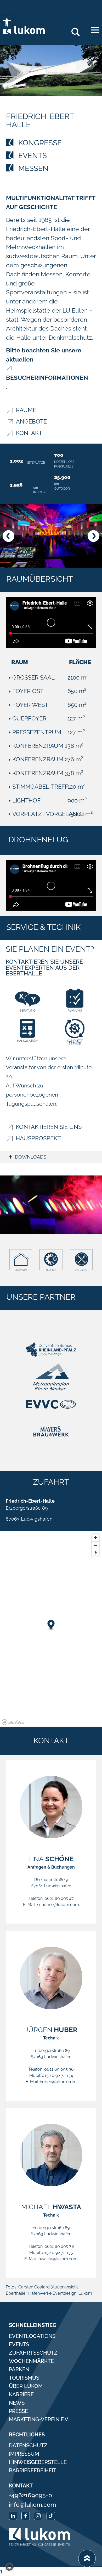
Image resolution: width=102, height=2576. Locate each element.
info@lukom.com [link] (32, 2505)
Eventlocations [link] (32, 2336)
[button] (8, 536)
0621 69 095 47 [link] (59, 1898)
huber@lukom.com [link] (58, 2082)
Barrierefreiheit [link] (33, 2471)
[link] (7, 22)
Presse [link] (18, 2411)
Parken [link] (19, 2369)
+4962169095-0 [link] (30, 2495)
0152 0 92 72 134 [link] (57, 2076)
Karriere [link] (21, 2394)
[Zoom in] (96, 1538)
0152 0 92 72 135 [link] (57, 2253)
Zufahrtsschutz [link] (33, 2353)
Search (78, 30)
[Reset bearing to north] (96, 1553)
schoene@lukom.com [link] (58, 1905)
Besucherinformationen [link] (47, 378)
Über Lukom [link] (26, 2386)
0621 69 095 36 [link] (59, 2069)
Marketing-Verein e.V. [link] (39, 2419)
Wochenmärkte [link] (31, 2361)
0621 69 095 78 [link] (59, 2246)
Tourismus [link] (24, 2378)
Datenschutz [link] (28, 2446)
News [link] (17, 2403)
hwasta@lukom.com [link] (58, 2259)
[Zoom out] (96, 1545)
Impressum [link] (24, 2454)
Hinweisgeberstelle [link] (38, 2462)
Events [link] (19, 2344)
